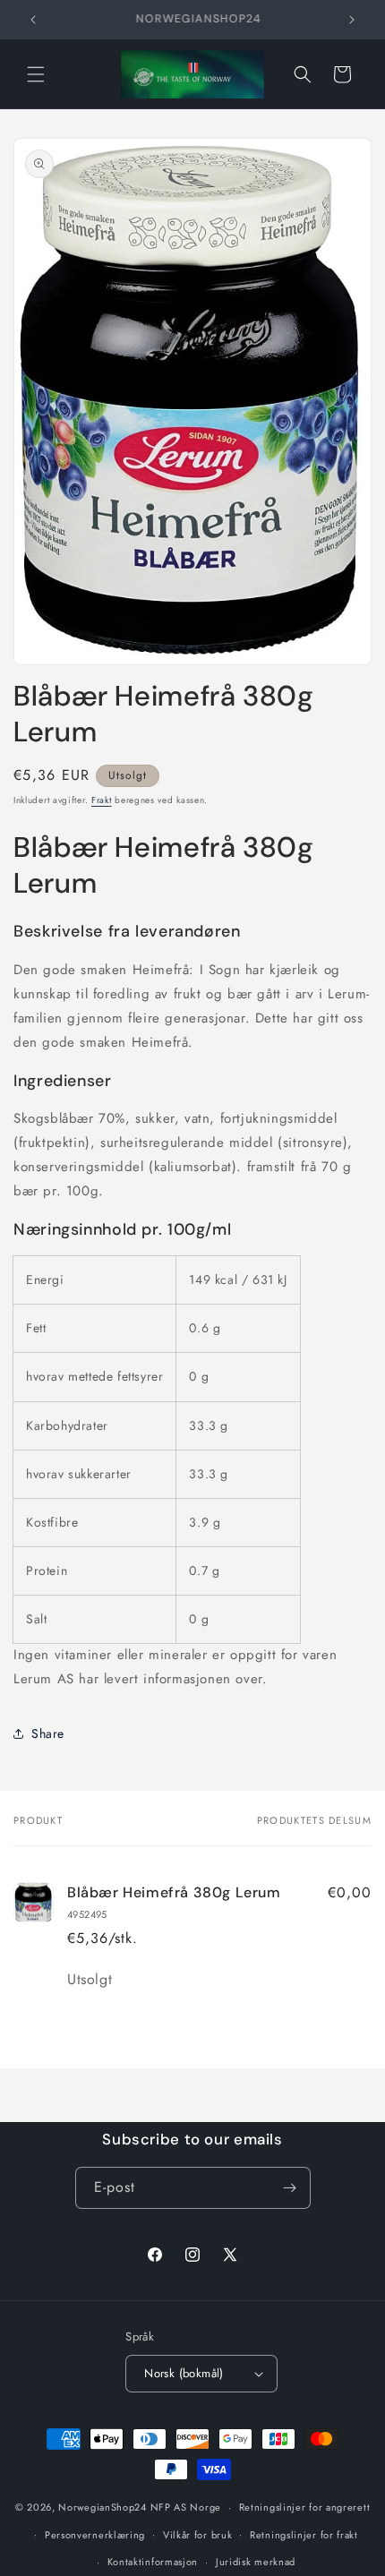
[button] (36, 74)
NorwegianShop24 (104, 2507)
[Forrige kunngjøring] (33, 20)
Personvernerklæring (95, 2535)
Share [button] (48, 1733)
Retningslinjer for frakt (304, 2535)
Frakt (102, 800)
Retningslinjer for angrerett (305, 2507)
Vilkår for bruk (198, 2535)
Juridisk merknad (256, 2562)
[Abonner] (290, 2188)
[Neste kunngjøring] (352, 20)
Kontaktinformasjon (153, 2562)
